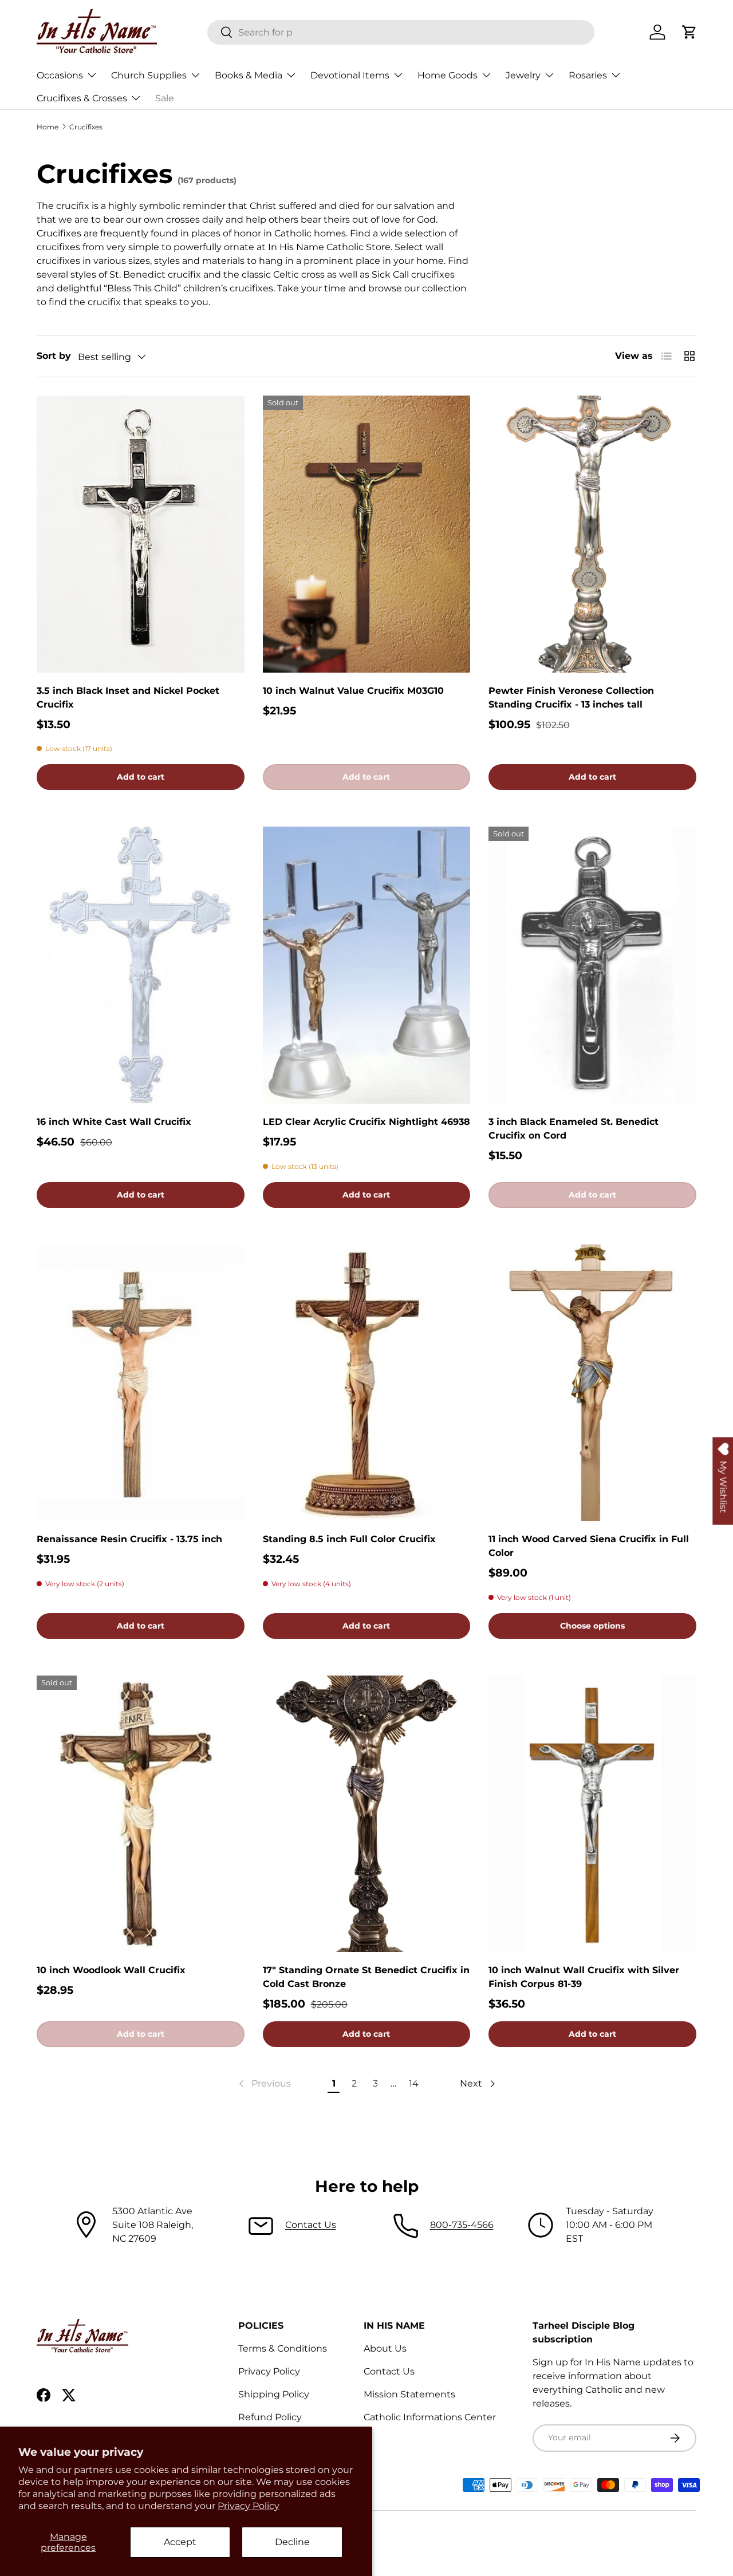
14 (414, 2083)
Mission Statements (409, 2394)
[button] (689, 32)
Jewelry (523, 75)
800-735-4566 (462, 2225)
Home (48, 127)
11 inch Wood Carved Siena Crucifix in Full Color (589, 1546)
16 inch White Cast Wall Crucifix (114, 1122)
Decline (292, 2542)
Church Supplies (149, 75)
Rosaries (588, 75)
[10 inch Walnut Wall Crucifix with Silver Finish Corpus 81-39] (592, 1814)
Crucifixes (86, 127)
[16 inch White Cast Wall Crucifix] (141, 965)
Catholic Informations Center (430, 2417)
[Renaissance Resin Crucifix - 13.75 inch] (141, 1383)
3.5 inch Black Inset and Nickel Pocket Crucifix (128, 698)
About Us (385, 2348)
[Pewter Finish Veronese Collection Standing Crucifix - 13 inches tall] (592, 534)
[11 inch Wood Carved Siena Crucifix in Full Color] (592, 1383)
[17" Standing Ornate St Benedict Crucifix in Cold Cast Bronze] (367, 1814)
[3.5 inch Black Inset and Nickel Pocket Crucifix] (141, 534)
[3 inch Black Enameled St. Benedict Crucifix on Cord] (592, 965)
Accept (180, 2542)
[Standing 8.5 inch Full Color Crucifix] (367, 1383)
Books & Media (249, 75)
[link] (264, 2084)
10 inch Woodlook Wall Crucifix (111, 1970)
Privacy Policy (249, 2506)
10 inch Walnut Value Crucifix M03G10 (353, 691)
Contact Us (311, 2225)
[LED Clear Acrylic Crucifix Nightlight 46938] (367, 965)
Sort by (54, 356)
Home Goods (448, 75)
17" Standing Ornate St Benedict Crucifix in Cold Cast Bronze (366, 1977)
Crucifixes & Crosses (82, 98)
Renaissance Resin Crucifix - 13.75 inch (129, 1539)
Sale (165, 98)
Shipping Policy (274, 2394)
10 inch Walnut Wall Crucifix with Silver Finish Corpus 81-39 (584, 1977)
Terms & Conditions (283, 2348)
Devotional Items (350, 75)
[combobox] (401, 32)
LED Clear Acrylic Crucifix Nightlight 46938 (366, 1122)
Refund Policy (270, 2417)
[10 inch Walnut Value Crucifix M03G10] (367, 534)
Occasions (60, 75)
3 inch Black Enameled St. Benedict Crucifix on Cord (574, 1129)
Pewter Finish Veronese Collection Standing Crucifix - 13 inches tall (571, 698)
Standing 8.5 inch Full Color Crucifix (349, 1539)
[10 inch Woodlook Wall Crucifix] (141, 1814)
